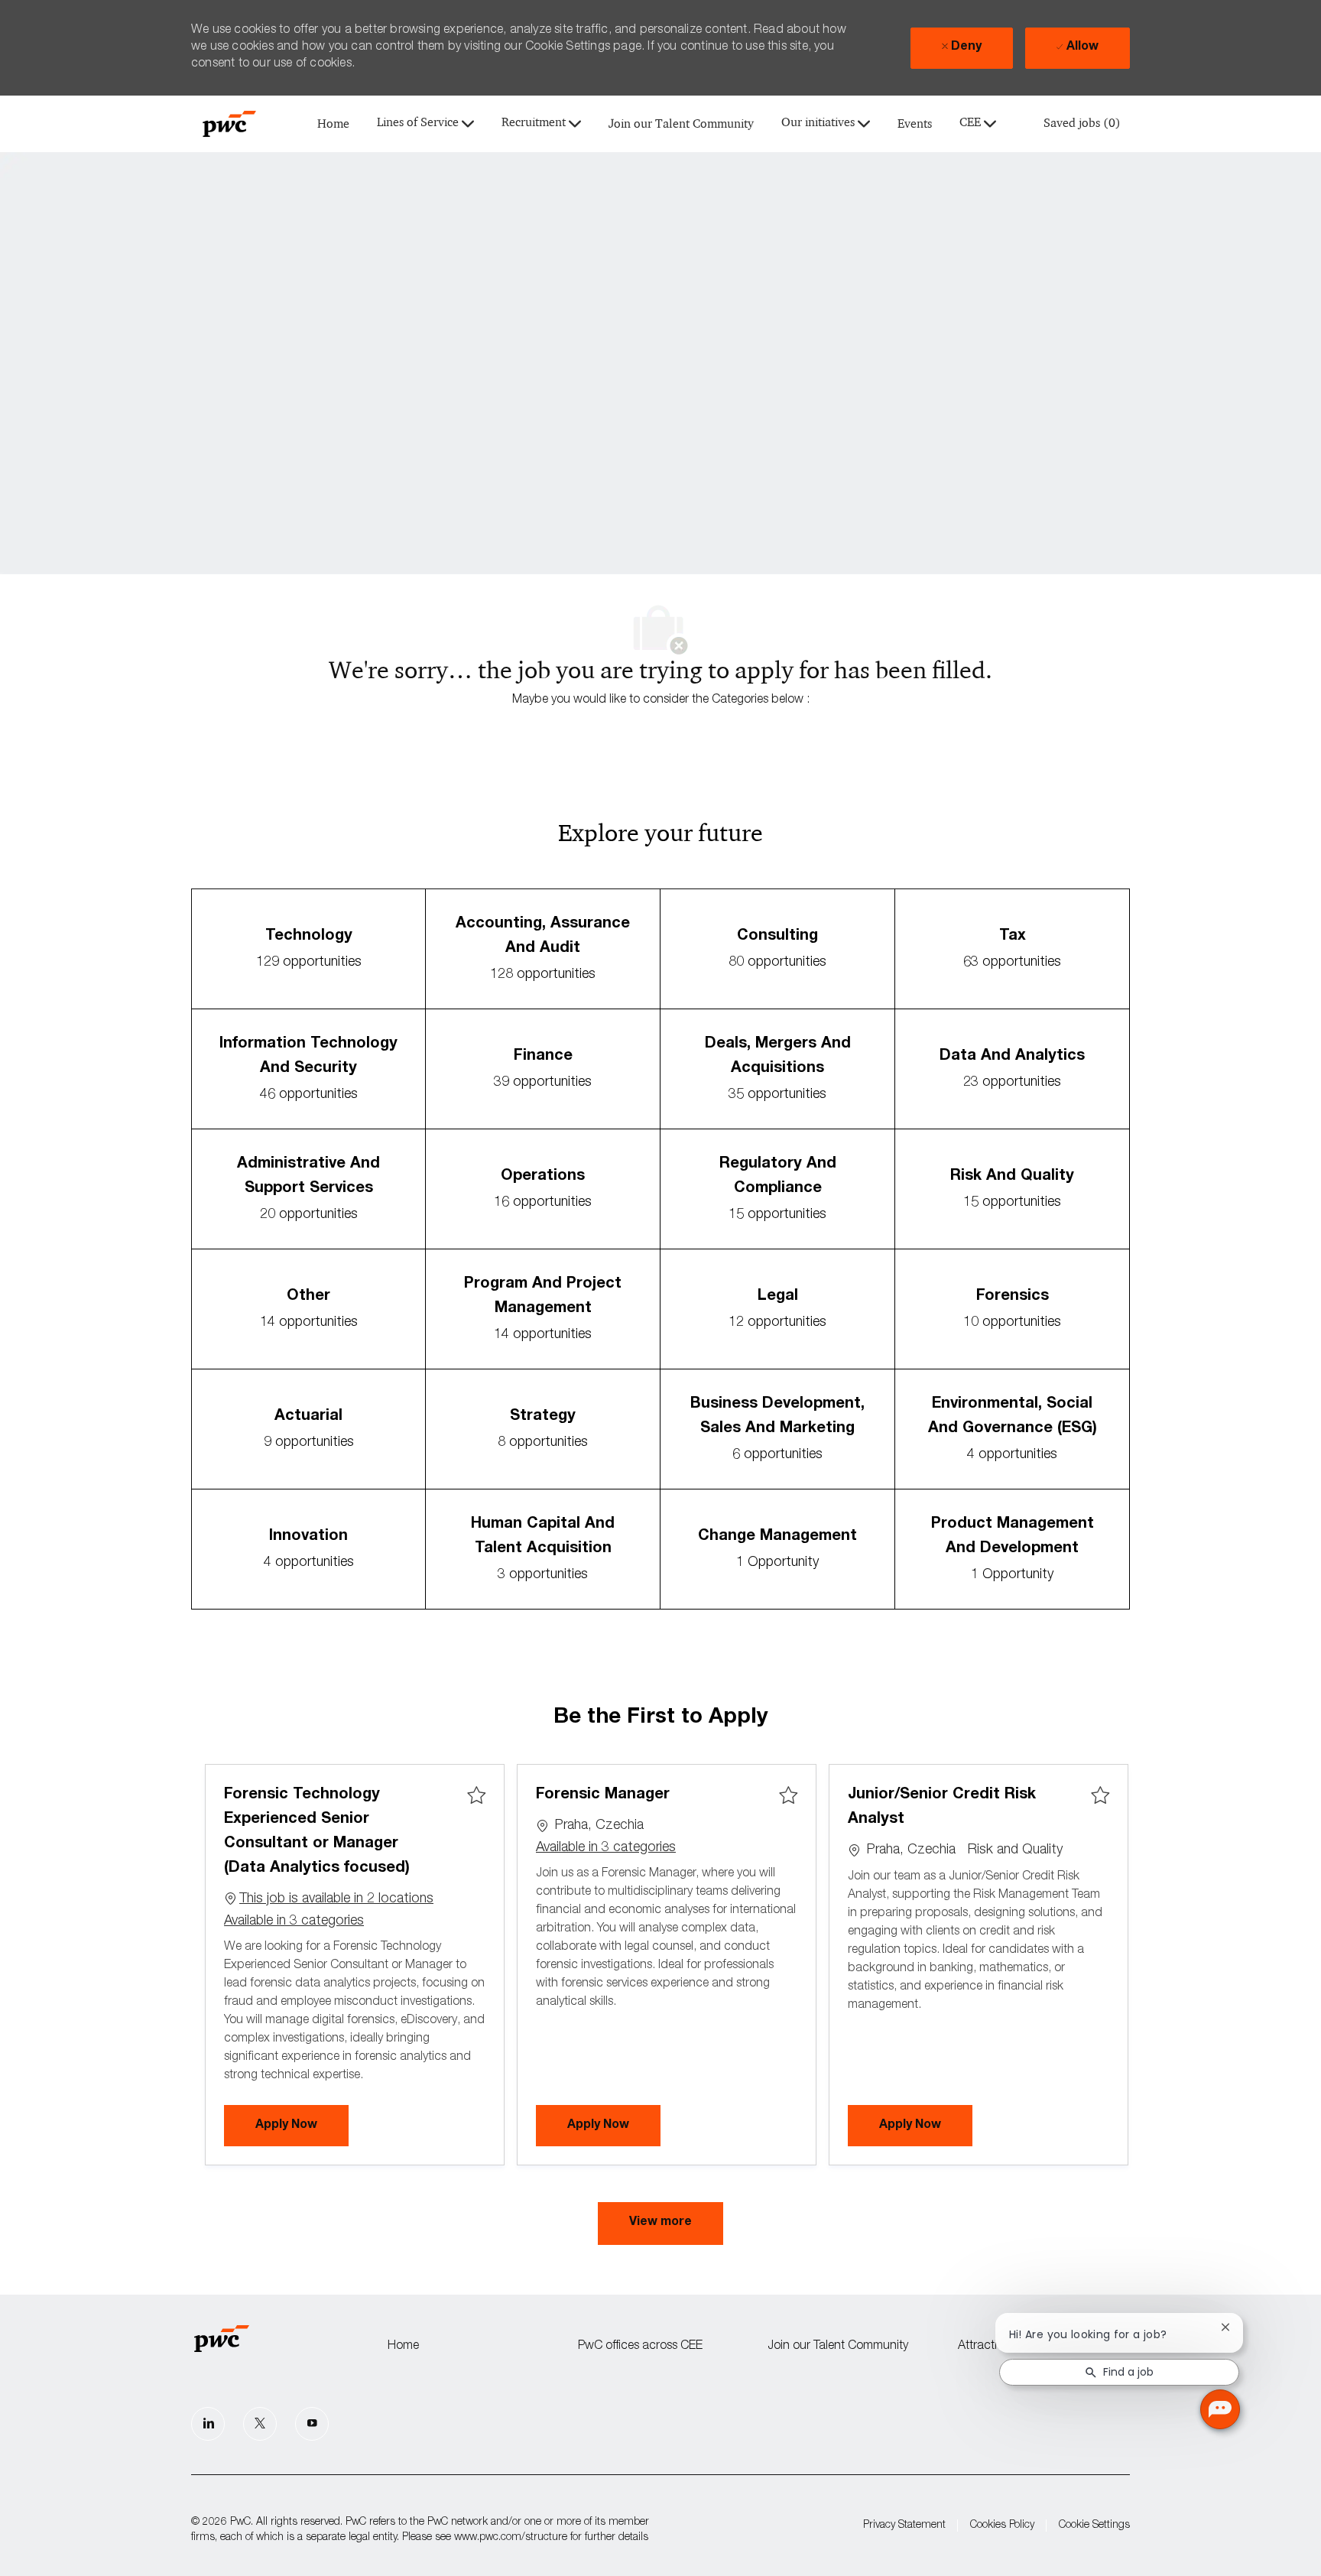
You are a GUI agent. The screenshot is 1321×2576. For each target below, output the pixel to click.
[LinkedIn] (208, 2424)
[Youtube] (312, 2424)
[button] (660, 2224)
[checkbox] (476, 1796)
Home (333, 124)
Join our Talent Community (681, 124)
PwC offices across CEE (640, 2347)
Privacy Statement (904, 2526)
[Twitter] (260, 2424)
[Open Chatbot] (1220, 2409)
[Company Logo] (229, 124)
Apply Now (302, 2125)
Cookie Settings (1094, 2526)
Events (915, 124)
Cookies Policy (1002, 2526)
